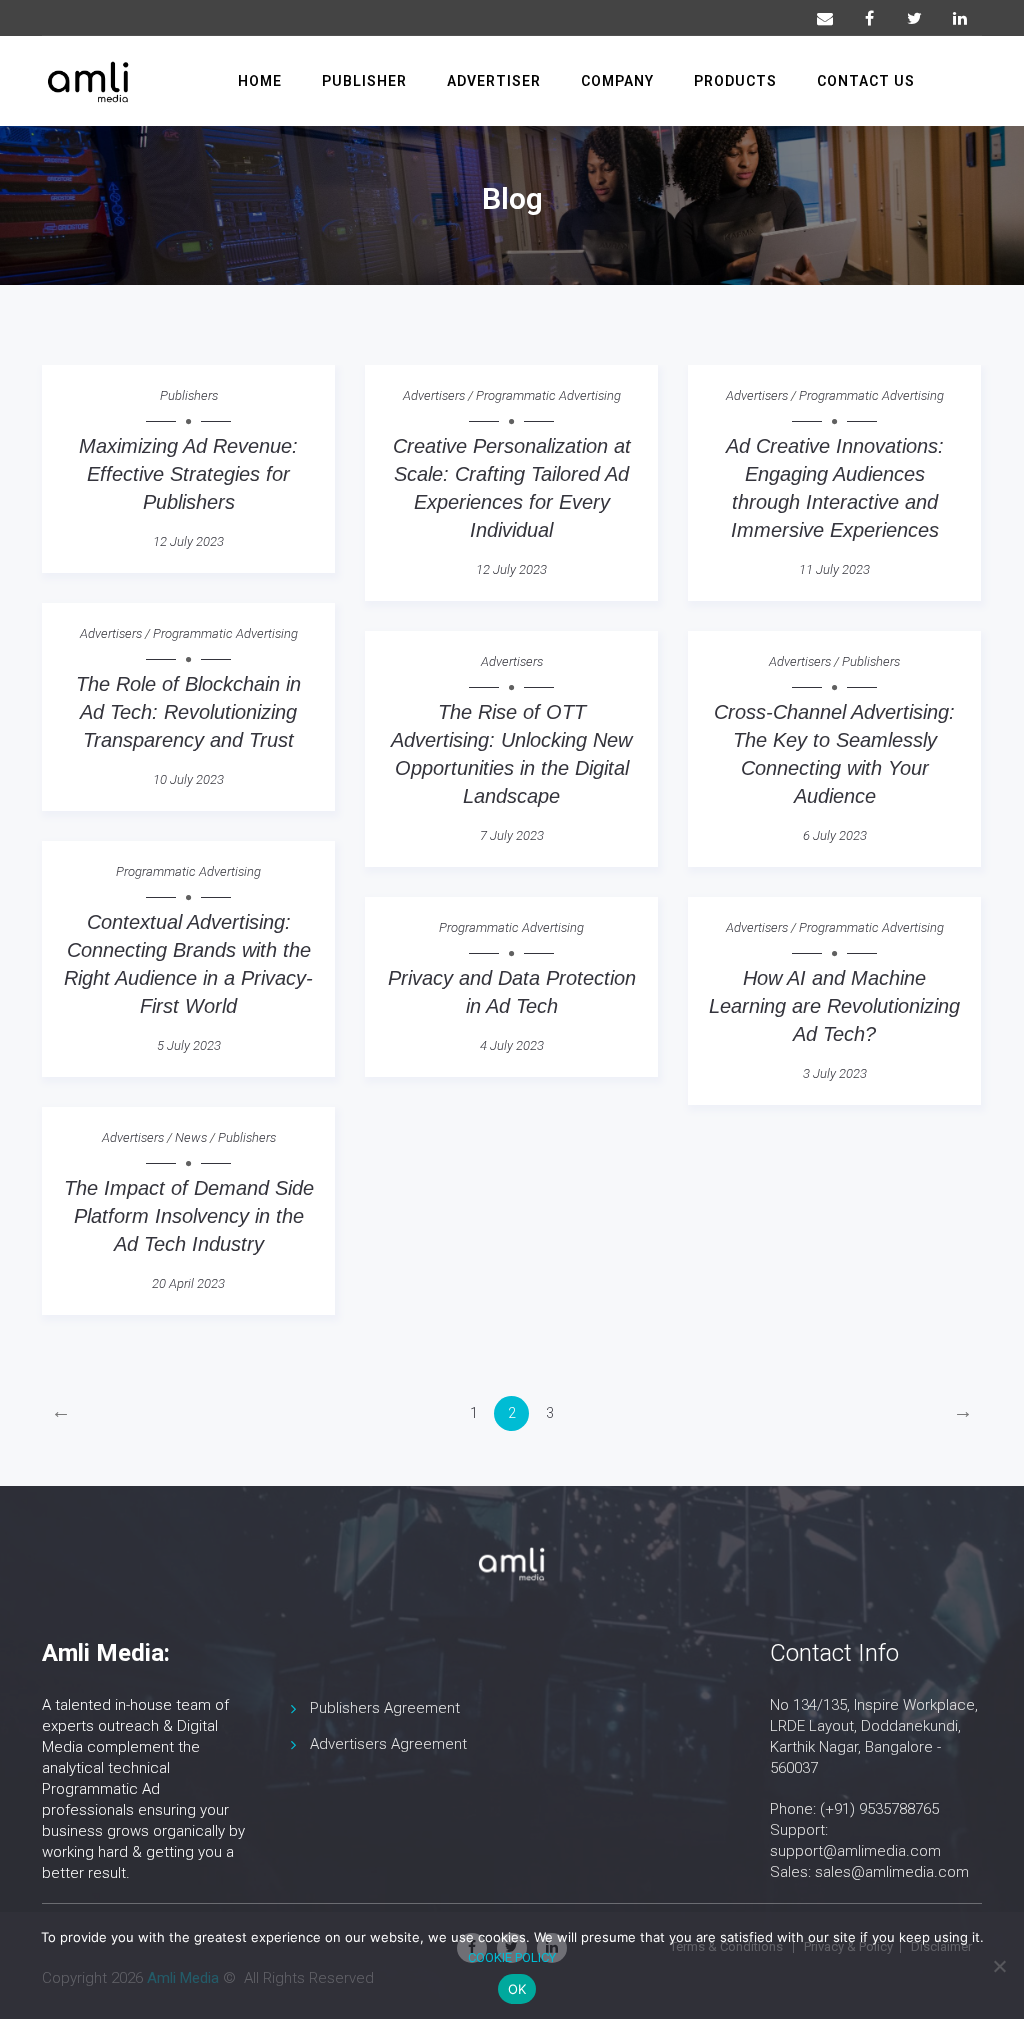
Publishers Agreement (385, 1708)
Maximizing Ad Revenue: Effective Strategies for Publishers (188, 474)
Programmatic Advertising (548, 395)
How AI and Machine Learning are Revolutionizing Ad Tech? (834, 1006)
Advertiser (494, 81)
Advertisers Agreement (388, 1744)
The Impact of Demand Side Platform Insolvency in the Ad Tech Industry (189, 1216)
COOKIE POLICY (512, 1957)
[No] (999, 1966)
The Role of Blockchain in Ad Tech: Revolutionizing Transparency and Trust (188, 712)
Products (735, 81)
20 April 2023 (188, 1283)
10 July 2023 (188, 779)
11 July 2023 (834, 569)
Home (260, 81)
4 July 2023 (512, 1045)
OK (517, 1989)
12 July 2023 (188, 541)
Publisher (364, 81)
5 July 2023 (189, 1045)
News (191, 1137)
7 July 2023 (512, 835)
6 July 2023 (835, 835)
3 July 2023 (835, 1073)
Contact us (866, 81)
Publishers (189, 395)
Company (617, 81)
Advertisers (434, 395)
